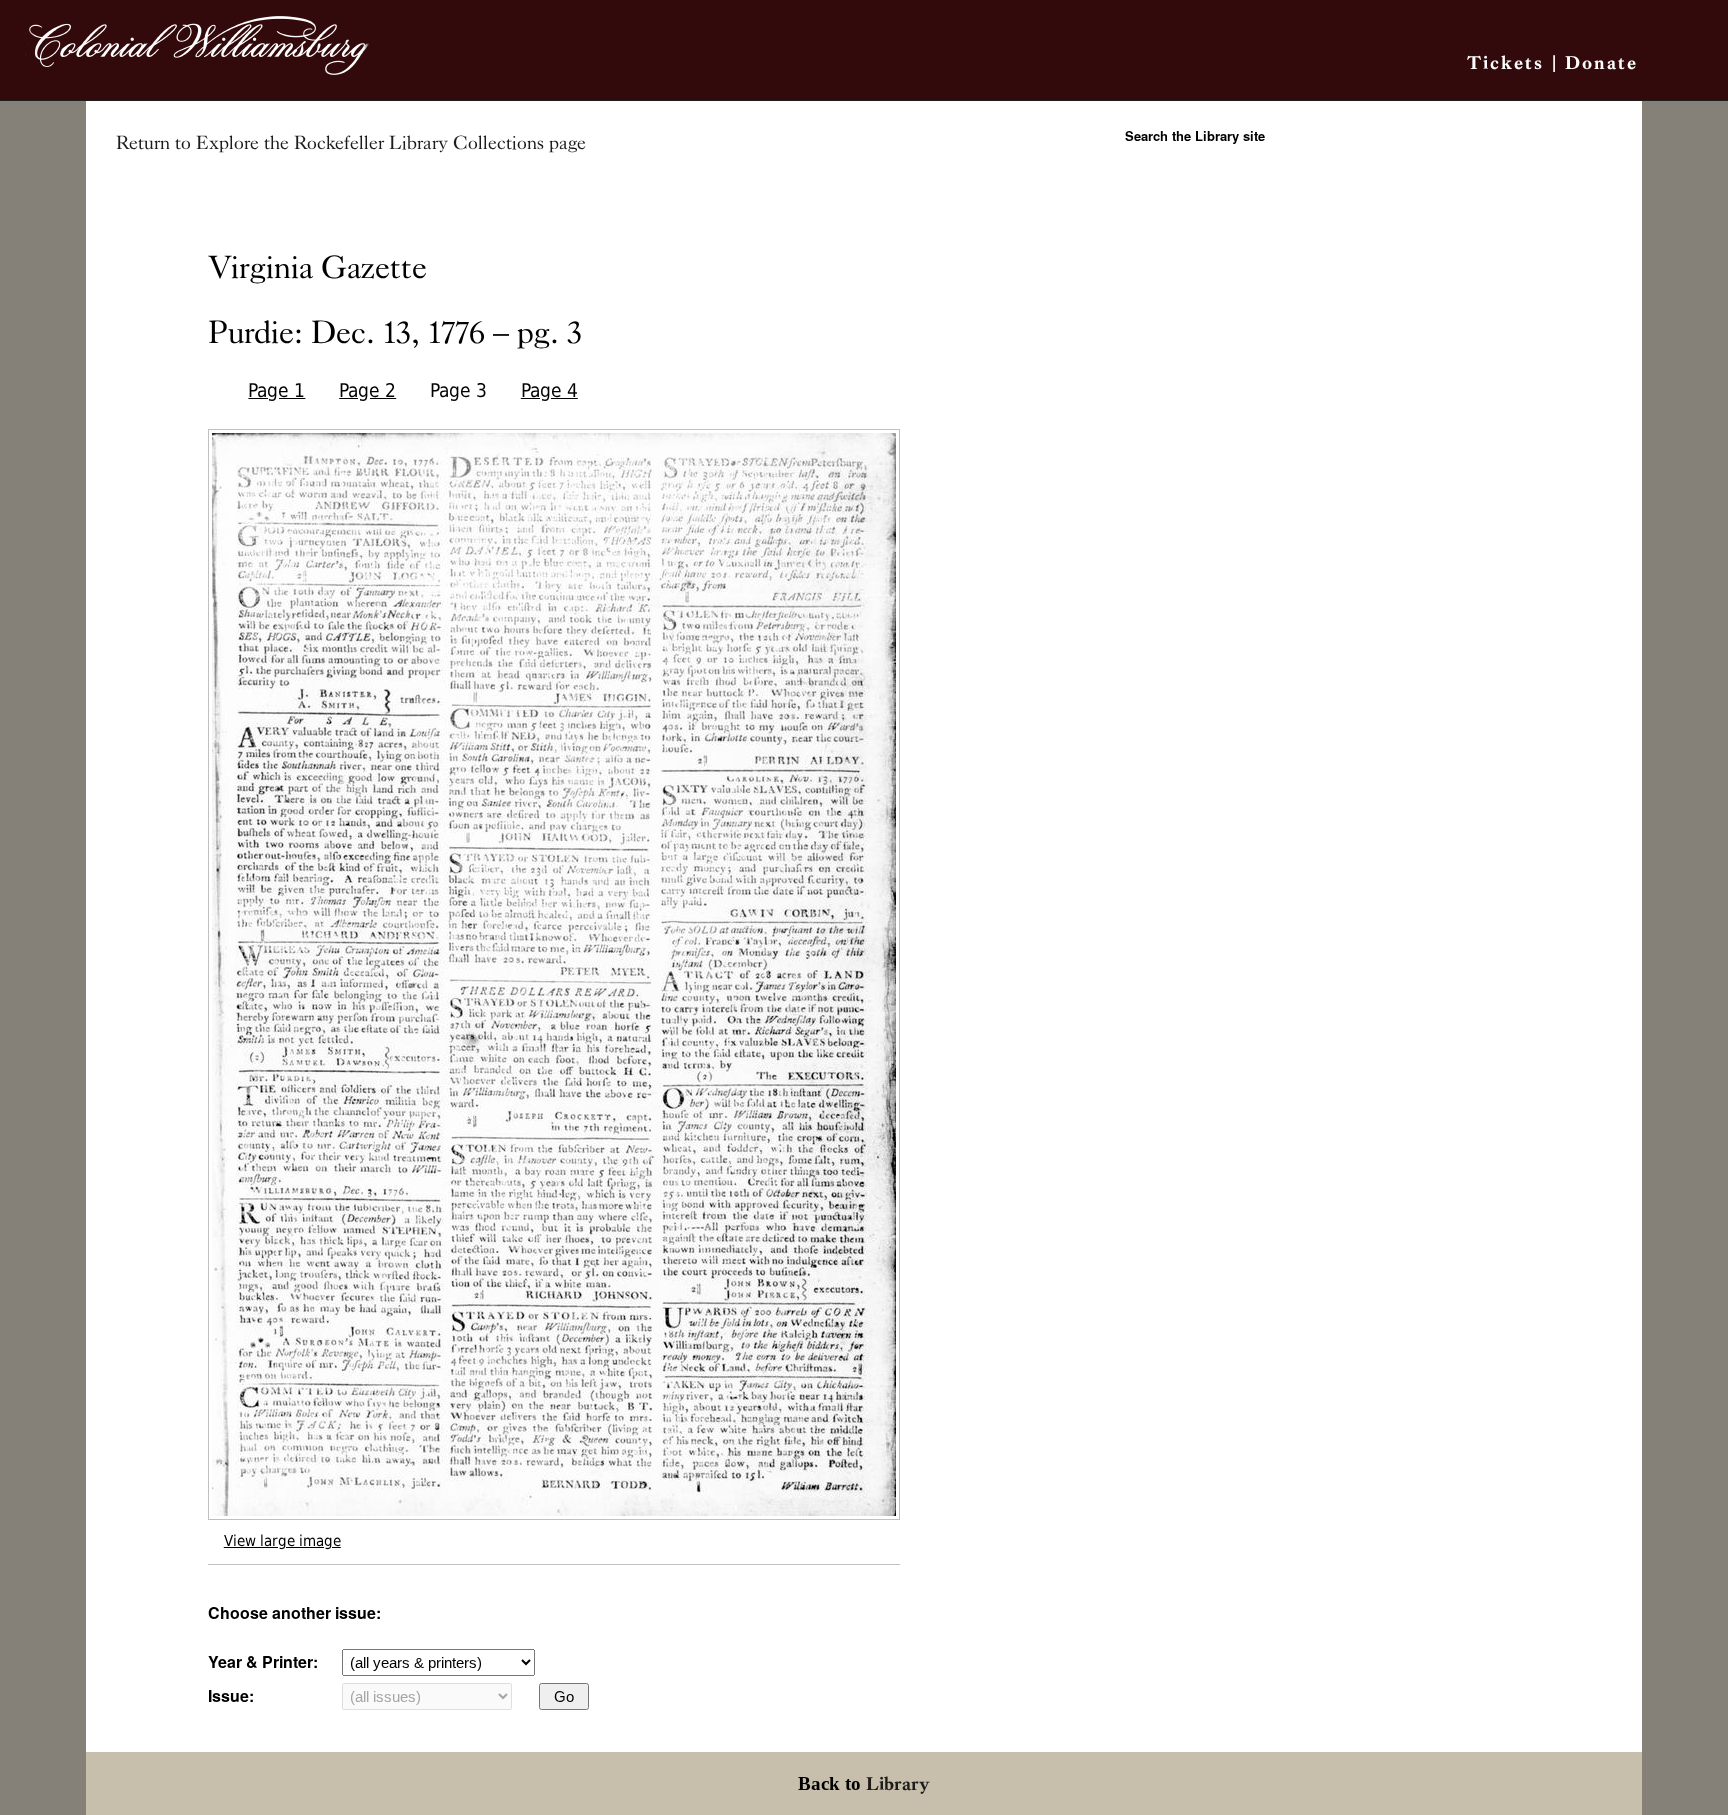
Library (898, 1783)
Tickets (1505, 62)
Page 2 (367, 390)
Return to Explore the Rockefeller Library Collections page (351, 143)
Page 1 (276, 390)
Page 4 (549, 390)
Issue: (231, 1695)
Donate (1601, 62)
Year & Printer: (263, 1661)
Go (564, 1696)
